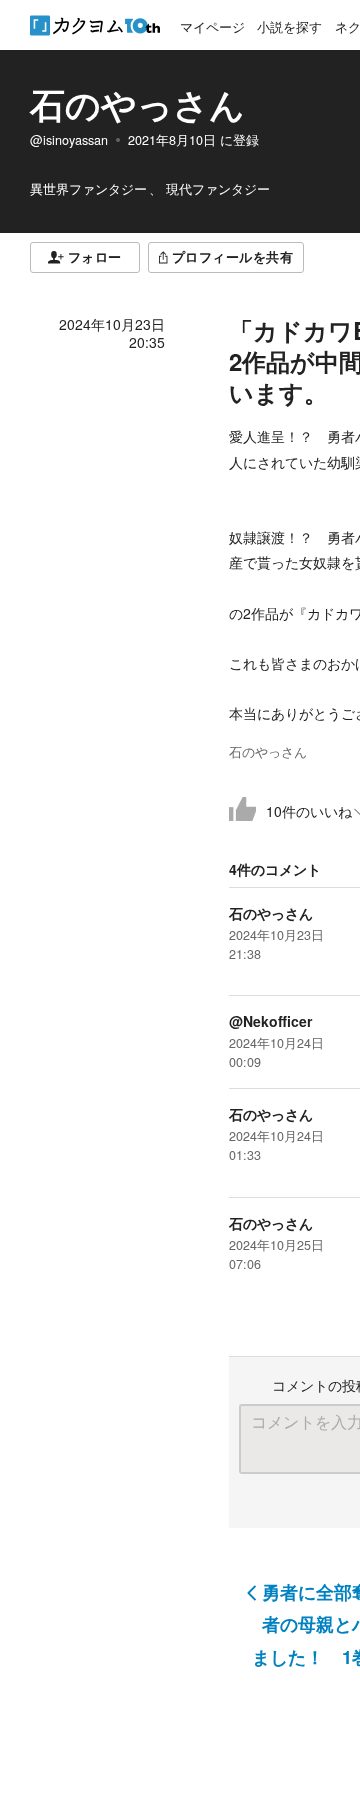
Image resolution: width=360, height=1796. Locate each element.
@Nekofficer (270, 1021)
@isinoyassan (69, 140)
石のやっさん (137, 104)
